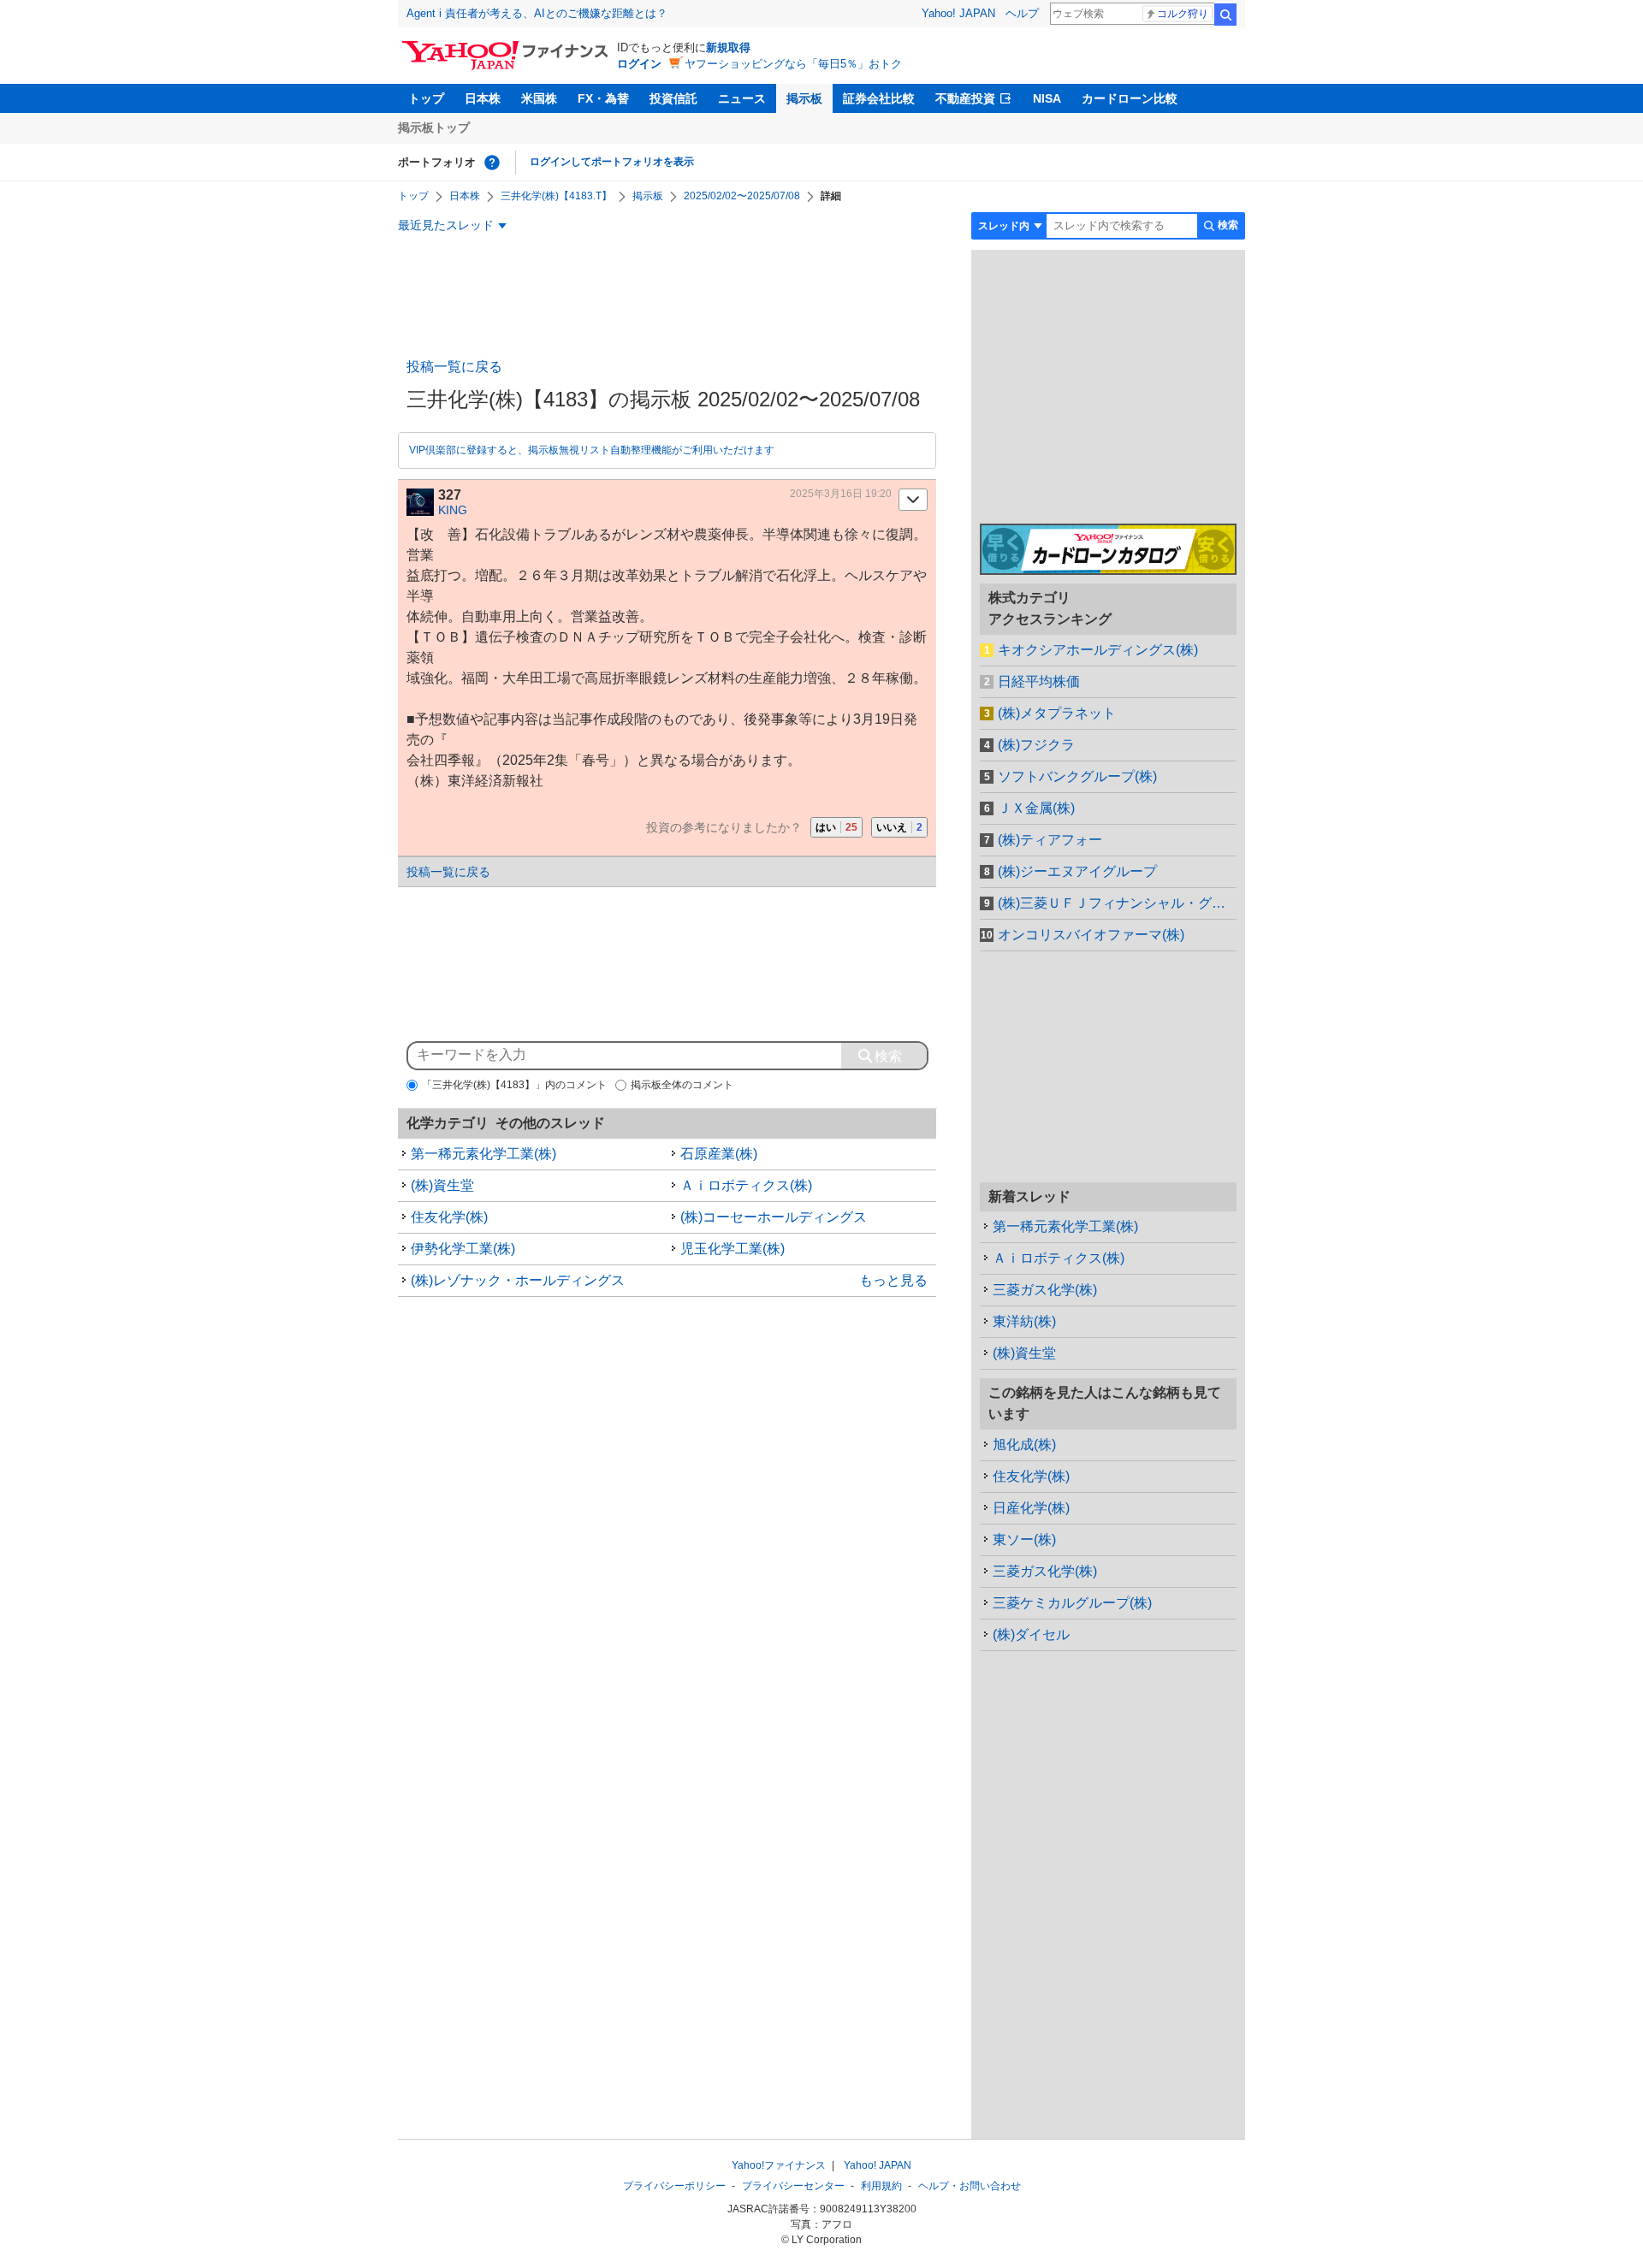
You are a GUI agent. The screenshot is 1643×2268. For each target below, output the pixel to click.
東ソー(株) (1024, 1540)
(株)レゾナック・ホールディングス (518, 1280)
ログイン (639, 64)
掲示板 (804, 98)
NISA (1047, 98)
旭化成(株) (1024, 1445)
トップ (426, 98)
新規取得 (728, 47)
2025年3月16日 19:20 (841, 494)
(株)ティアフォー (1050, 840)
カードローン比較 (1130, 98)
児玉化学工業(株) (733, 1249)
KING (453, 510)
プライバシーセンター (793, 2186)
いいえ (899, 827)
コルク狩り (1183, 14)
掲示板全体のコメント (682, 1085)
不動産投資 (965, 98)
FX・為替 (603, 98)
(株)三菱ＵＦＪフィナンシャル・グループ (1117, 903)
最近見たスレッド (446, 225)
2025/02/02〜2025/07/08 (742, 196)
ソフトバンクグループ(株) (1077, 776)
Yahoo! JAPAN (958, 13)
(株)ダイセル (1031, 1634)
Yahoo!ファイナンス (779, 2165)
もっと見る (893, 1280)
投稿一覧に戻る (454, 367)
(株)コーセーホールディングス (774, 1217)
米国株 (539, 98)
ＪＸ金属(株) (1036, 808)
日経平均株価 (1039, 681)
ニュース (742, 98)
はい (836, 827)
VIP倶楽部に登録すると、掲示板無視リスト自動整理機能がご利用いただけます (592, 450)
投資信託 (673, 98)
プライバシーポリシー (674, 2186)
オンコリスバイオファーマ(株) (1091, 935)
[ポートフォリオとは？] (492, 163)
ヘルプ (1022, 13)
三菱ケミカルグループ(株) (1072, 1603)
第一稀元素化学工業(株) (483, 1154)
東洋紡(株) (1024, 1321)
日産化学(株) (1031, 1508)
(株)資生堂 (442, 1185)
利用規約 (881, 2186)
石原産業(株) (719, 1154)
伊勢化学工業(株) (463, 1249)
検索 (1225, 15)
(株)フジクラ (1036, 745)
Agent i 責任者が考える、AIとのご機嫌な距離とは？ (537, 13)
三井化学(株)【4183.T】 (556, 196)
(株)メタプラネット (1057, 713)
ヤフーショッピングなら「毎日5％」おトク (793, 64)
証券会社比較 (879, 98)
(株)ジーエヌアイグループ (1077, 871)
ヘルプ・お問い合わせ (970, 2186)
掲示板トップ (434, 127)
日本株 (483, 98)
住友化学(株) (449, 1217)
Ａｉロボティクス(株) (746, 1185)
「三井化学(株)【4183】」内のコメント (514, 1085)
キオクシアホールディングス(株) (1098, 650)
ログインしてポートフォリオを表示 (612, 162)
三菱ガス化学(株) (1045, 1290)
